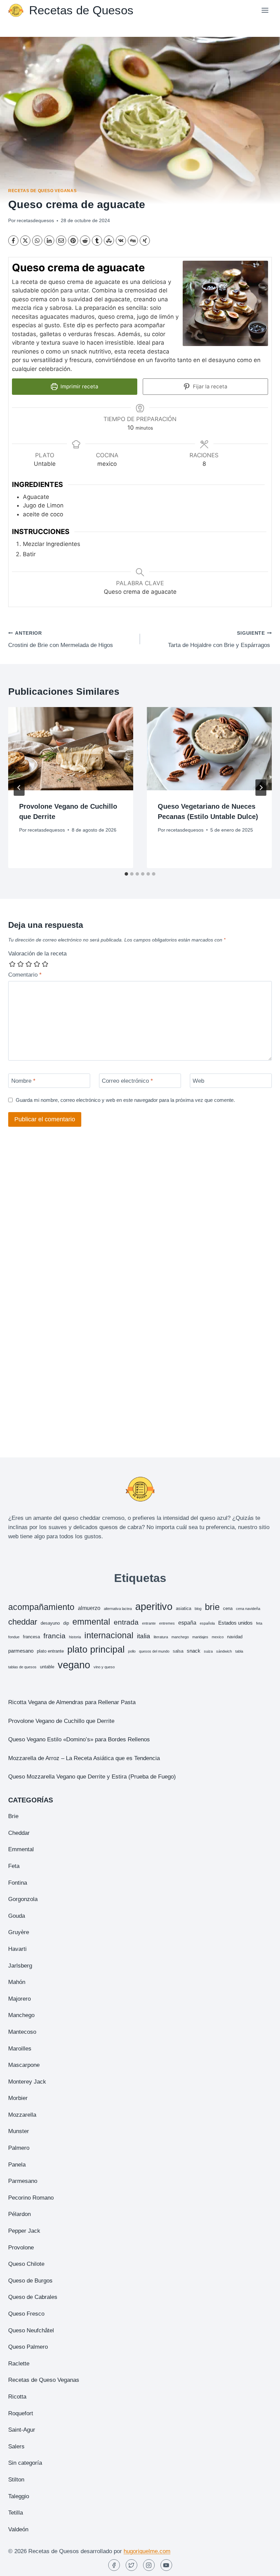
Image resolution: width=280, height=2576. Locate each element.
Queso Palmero (28, 2347)
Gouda (17, 1916)
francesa (31, 1637)
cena (228, 1608)
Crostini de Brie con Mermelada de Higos (61, 639)
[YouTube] (166, 2565)
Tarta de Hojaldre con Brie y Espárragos (220, 639)
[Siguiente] (261, 788)
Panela (17, 2165)
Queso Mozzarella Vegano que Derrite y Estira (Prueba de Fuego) (92, 1777)
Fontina (18, 1883)
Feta (14, 1866)
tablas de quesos (22, 1667)
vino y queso (104, 1667)
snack (194, 1651)
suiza (208, 1651)
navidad (235, 1637)
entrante (149, 1623)
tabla (239, 1651)
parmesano (21, 1651)
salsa (178, 1651)
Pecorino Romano (31, 2198)
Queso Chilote (26, 2264)
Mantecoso (22, 2032)
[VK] (121, 241)
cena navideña (248, 1609)
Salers (16, 2447)
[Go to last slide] (19, 788)
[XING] (145, 241)
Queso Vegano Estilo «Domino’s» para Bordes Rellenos (79, 1739)
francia (54, 1636)
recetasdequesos (35, 221)
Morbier (18, 2098)
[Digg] (133, 241)
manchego (180, 1637)
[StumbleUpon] (109, 241)
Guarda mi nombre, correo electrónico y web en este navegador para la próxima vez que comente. (125, 1100)
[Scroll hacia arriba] (263, 2566)
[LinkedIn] (49, 241)
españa (187, 1623)
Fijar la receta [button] (209, 386)
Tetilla (16, 2513)
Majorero (19, 1999)
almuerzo (89, 1608)
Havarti (17, 1949)
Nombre (23, 1081)
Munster (19, 2131)
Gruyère (19, 1932)
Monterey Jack (27, 2082)
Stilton (16, 2480)
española (207, 1623)
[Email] (61, 241)
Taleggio (19, 2496)
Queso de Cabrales (33, 2297)
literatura (161, 1637)
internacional (109, 1635)
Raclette (19, 2364)
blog (198, 1609)
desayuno (50, 1623)
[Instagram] (149, 2565)
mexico (218, 1637)
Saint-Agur (22, 2430)
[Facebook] (13, 241)
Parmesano (23, 2181)
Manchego (21, 2015)
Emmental (21, 1849)
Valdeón (18, 2529)
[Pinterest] (73, 241)
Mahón (17, 1982)
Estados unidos (235, 1623)
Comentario (25, 975)
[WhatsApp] (37, 241)
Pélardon (19, 2214)
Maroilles (20, 2049)
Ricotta (17, 2397)
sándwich (224, 1651)
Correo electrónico (127, 1081)
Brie (13, 1816)
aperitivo (154, 1606)
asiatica (184, 1608)
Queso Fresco (26, 2314)
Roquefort (21, 2413)
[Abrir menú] (265, 10)
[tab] (126, 874)
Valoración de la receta (37, 954)
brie (212, 1607)
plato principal (96, 1650)
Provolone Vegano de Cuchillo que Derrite (61, 1721)
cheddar (23, 1622)
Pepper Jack (24, 2231)
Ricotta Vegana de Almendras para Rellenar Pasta (72, 1702)
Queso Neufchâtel (31, 2330)
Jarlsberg (20, 1966)
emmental (91, 1622)
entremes (167, 1623)
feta (259, 1623)
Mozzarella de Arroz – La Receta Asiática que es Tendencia (84, 1758)
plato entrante (50, 1651)
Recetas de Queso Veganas (42, 191)
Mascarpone (24, 2065)
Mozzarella (22, 2115)
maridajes (200, 1637)
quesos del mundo (154, 1651)
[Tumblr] (97, 241)
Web (198, 1081)
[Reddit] (85, 241)
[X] (25, 241)
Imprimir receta (79, 386)
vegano (74, 1665)
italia (144, 1636)
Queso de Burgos (30, 2281)
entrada (126, 1622)
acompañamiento (41, 1607)
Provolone (21, 2248)
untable (47, 1667)
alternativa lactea (118, 1609)
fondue (14, 1637)
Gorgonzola (23, 1899)
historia (75, 1637)
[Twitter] (131, 2565)
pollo (132, 1651)
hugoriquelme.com (147, 2551)
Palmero (19, 2148)
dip (66, 1623)
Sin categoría (25, 2463)
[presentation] (71, 749)
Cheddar (19, 1833)
